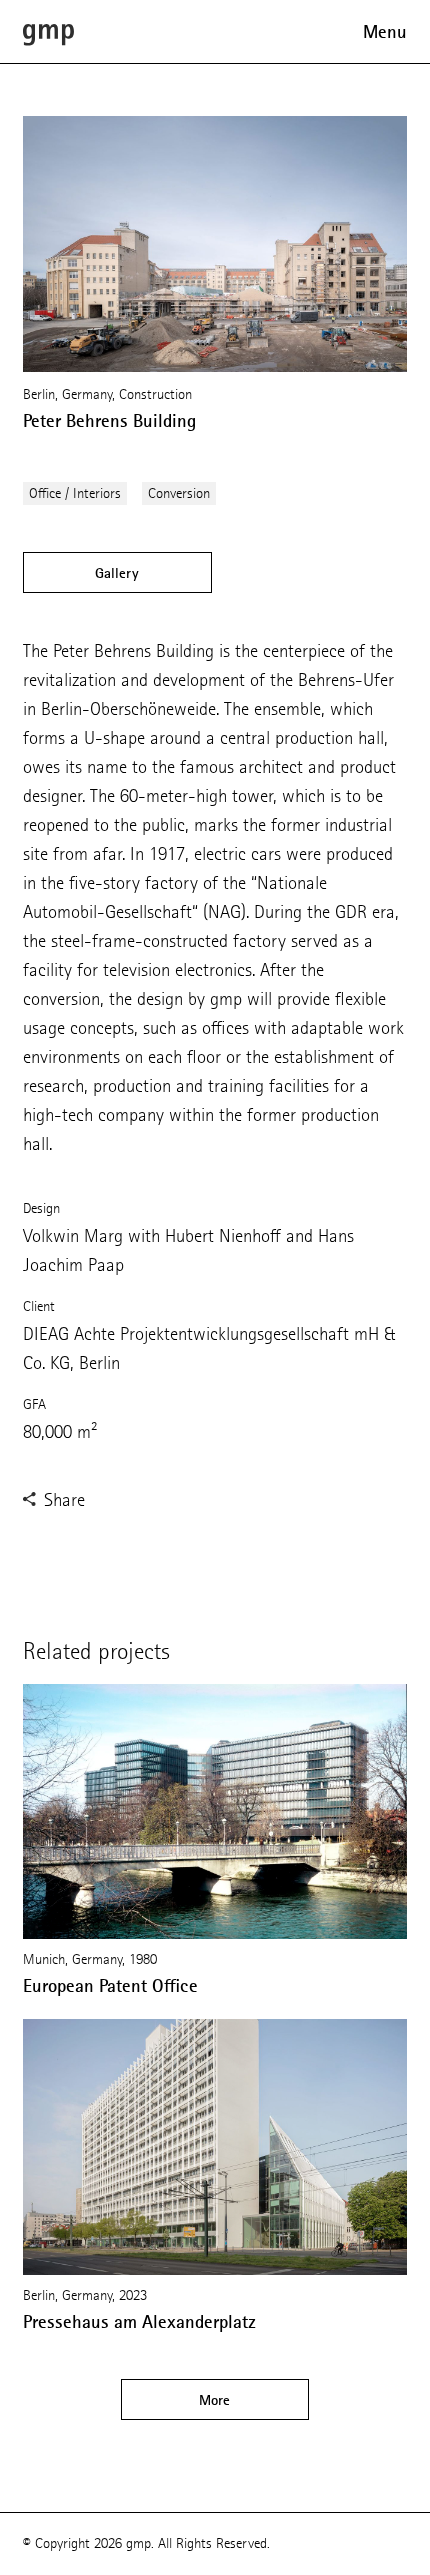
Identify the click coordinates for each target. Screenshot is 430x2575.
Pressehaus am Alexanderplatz (139, 2322)
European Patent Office (110, 1986)
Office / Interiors (75, 493)
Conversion (179, 493)
